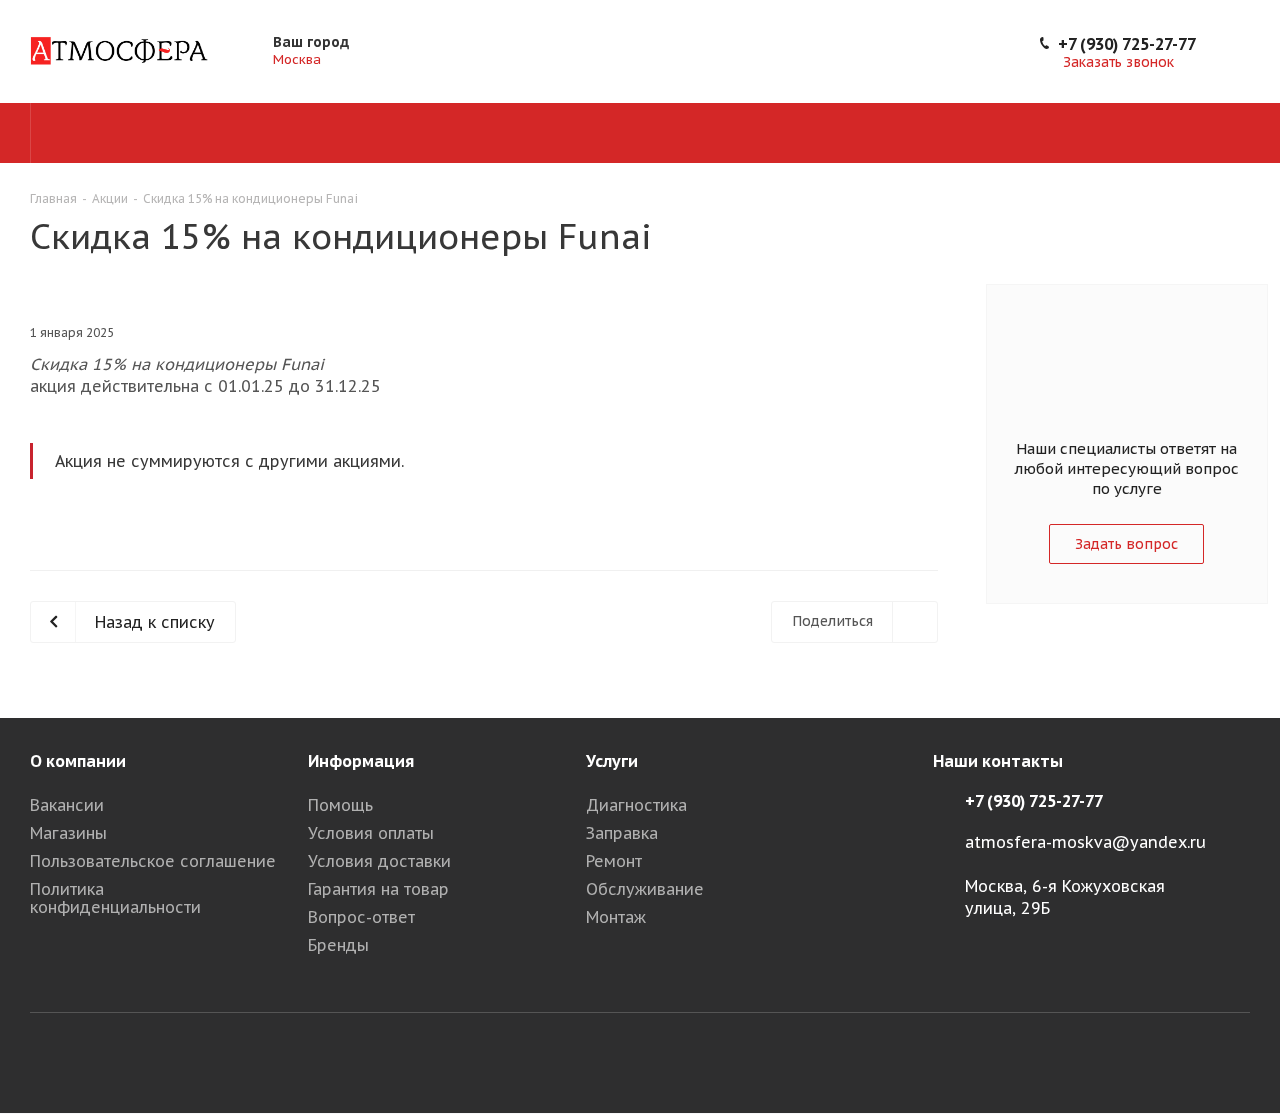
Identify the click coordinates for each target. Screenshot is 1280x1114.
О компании (78, 761)
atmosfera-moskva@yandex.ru (1085, 842)
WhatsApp (1235, 1062)
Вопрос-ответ (361, 917)
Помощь (340, 805)
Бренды (338, 945)
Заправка (622, 833)
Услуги (612, 761)
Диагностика (636, 805)
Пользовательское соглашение (153, 861)
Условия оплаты (371, 833)
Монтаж (616, 917)
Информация (361, 761)
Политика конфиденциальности (115, 898)
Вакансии (67, 805)
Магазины (68, 833)
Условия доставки (379, 861)
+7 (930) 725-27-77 (1127, 44)
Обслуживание (645, 889)
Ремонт (614, 861)
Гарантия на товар (378, 889)
